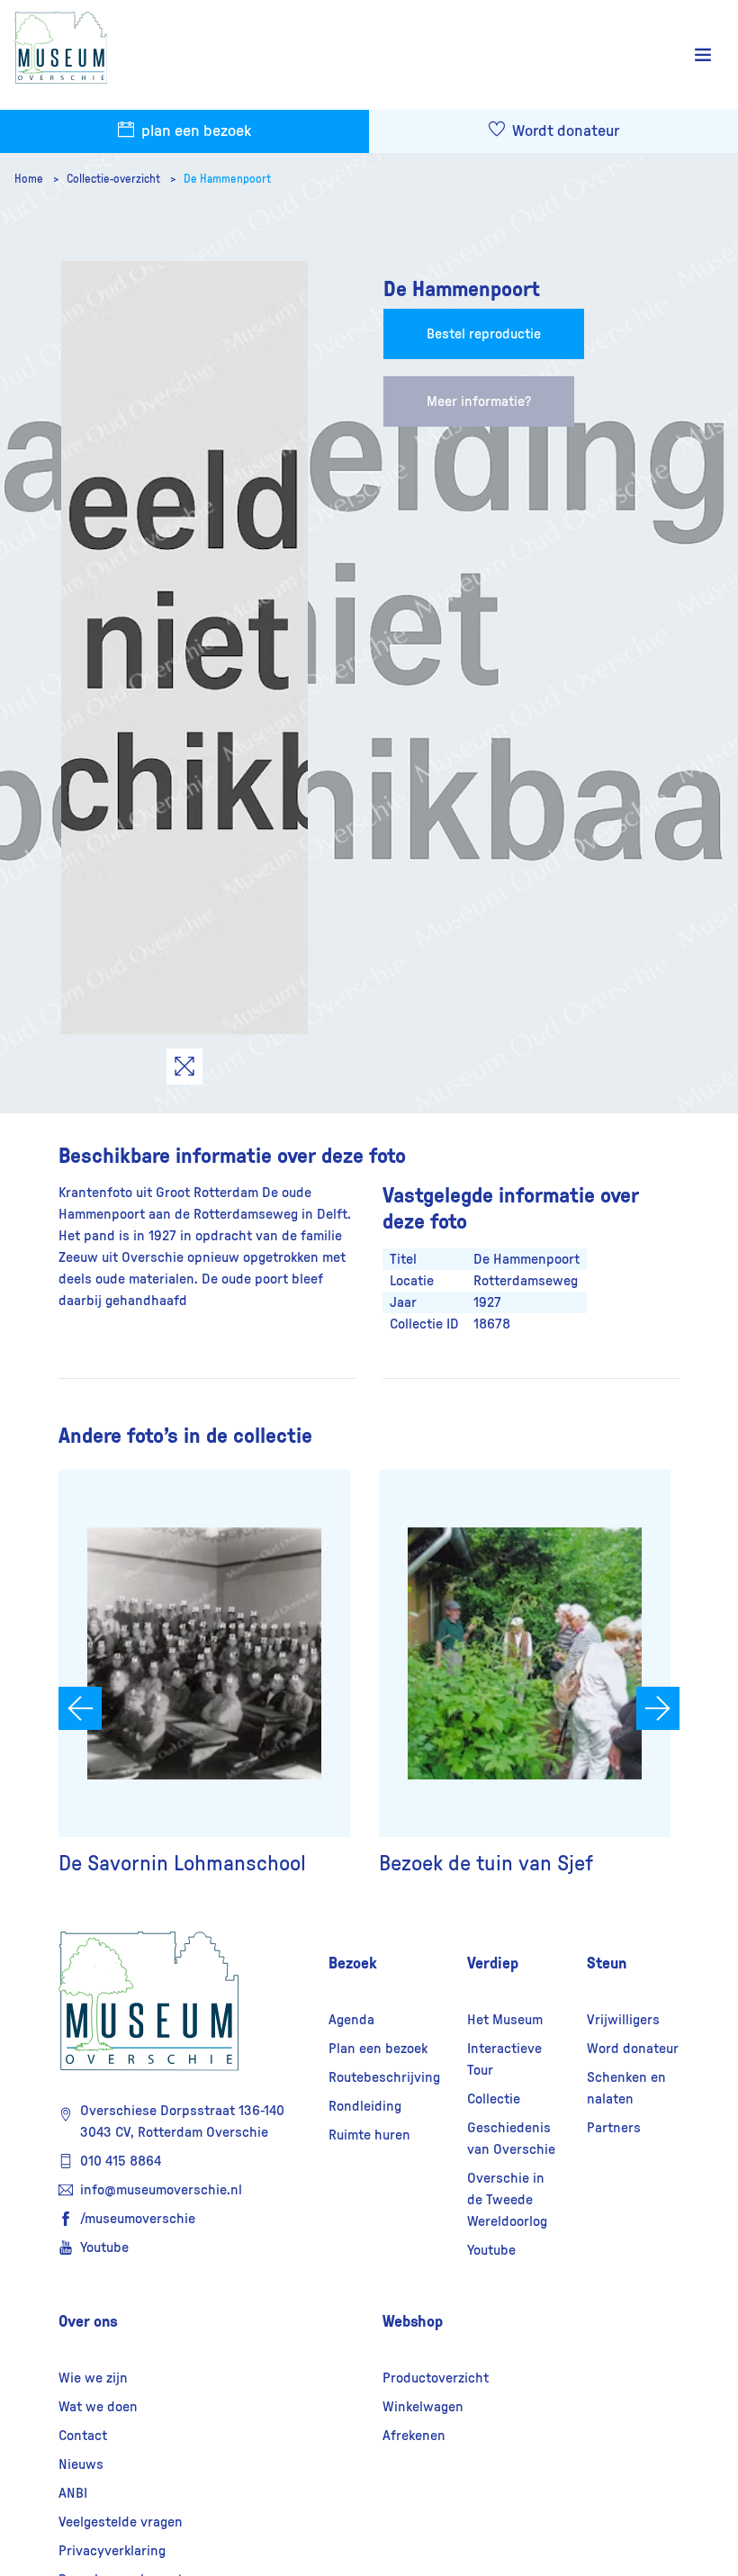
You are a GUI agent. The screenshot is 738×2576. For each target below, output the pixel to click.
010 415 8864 (121, 2161)
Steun (607, 1963)
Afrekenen (414, 2436)
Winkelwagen (423, 2407)
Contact (83, 2436)
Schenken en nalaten (626, 2088)
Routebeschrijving (384, 2077)
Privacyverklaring (112, 2551)
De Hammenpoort (227, 179)
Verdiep (493, 1963)
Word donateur (633, 2049)
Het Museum (505, 2020)
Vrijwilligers (623, 2020)
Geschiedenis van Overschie (511, 2139)
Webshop (413, 2321)
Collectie (494, 2099)
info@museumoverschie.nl (161, 2190)
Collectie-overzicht (115, 179)
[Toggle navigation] (703, 55)
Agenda (351, 2020)
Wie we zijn (93, 2378)
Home (30, 179)
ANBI (73, 2493)
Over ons (88, 2321)
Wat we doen (98, 2407)
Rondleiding (365, 2106)
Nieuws (81, 2464)
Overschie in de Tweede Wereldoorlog (507, 2200)
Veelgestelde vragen (121, 2522)
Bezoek (353, 1963)
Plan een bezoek (378, 2049)
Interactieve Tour (504, 2059)
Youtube (104, 2247)
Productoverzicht (436, 2378)
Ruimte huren (369, 2135)
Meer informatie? (479, 401)
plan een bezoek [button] (194, 131)
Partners (614, 2128)
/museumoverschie (138, 2219)
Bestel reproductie (484, 334)
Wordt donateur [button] (564, 131)
